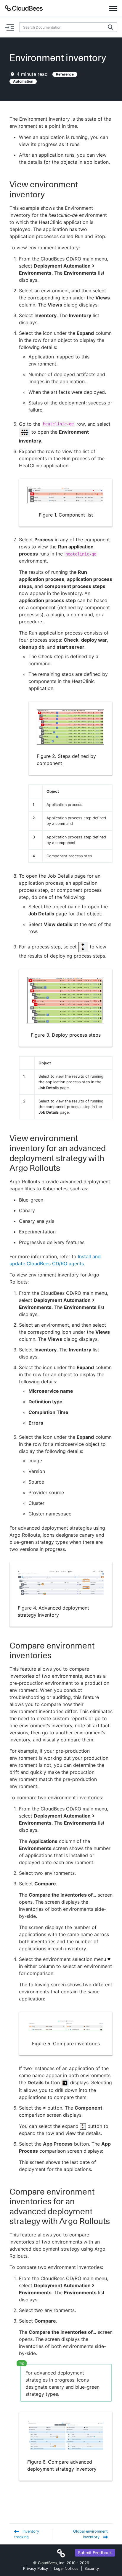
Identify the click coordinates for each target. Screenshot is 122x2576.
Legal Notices (66, 2568)
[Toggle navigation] (113, 8)
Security (92, 2568)
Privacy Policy (36, 2568)
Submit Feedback (95, 2553)
